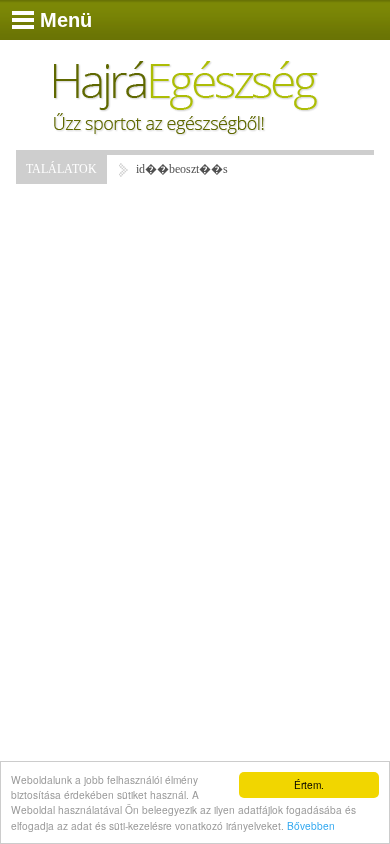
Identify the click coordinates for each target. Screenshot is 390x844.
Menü (66, 20)
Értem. (309, 784)
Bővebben (311, 825)
